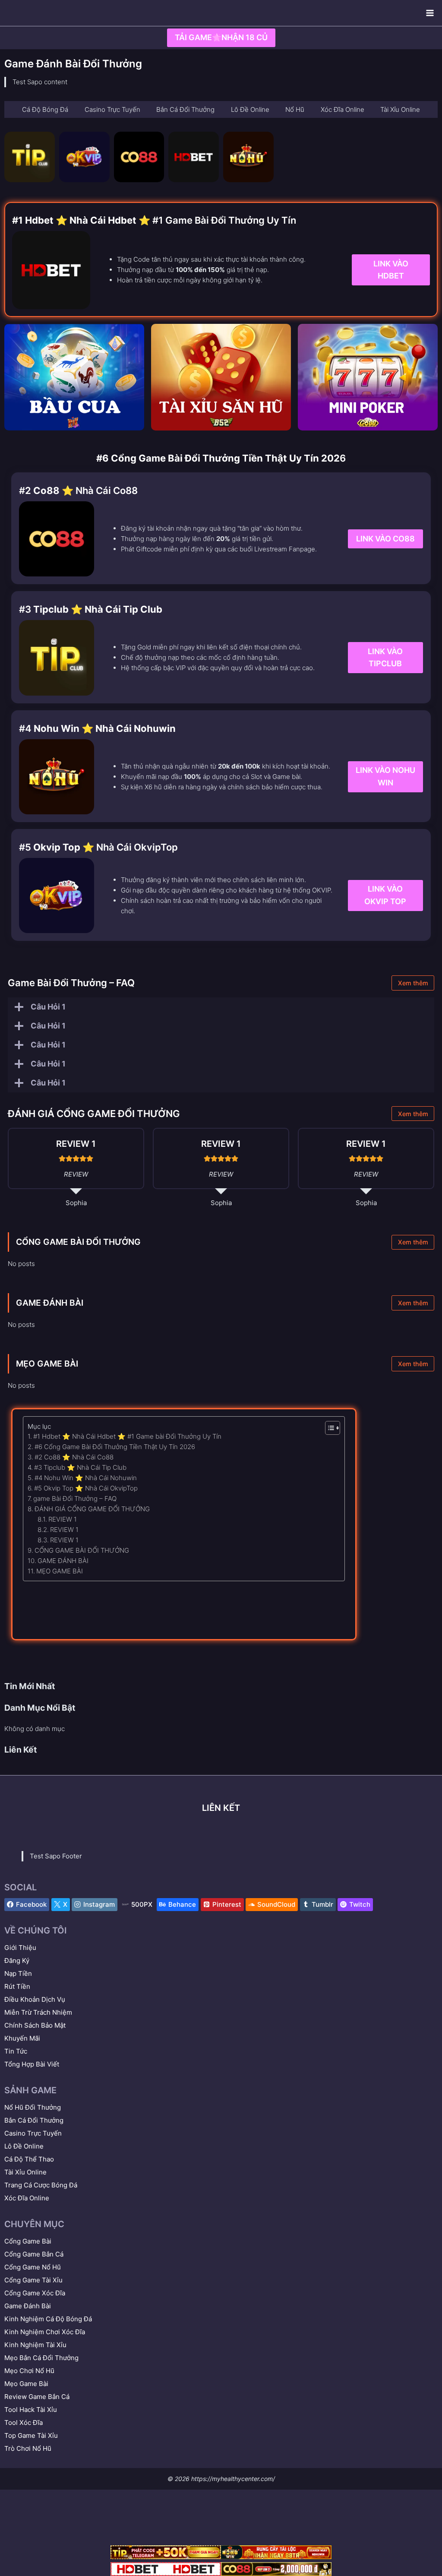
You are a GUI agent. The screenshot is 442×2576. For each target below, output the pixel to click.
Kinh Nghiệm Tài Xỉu (35, 2345)
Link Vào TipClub (385, 658)
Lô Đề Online (24, 2146)
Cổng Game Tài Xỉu (33, 2280)
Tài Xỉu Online (25, 2172)
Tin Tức (16, 2051)
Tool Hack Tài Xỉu (31, 2410)
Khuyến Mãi (22, 2038)
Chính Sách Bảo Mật (35, 2025)
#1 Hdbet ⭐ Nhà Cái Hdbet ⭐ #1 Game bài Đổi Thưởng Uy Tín (127, 1436)
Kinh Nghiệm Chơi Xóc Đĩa (45, 2332)
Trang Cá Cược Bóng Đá (41, 2185)
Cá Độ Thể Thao (29, 2159)
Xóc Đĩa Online (27, 2198)
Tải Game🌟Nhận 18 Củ (221, 37)
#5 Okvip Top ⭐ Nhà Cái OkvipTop (86, 1488)
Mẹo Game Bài (26, 2384)
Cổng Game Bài (28, 2241)
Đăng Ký (17, 1960)
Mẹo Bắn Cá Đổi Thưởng (41, 2358)
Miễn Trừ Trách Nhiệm (38, 2012)
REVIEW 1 (63, 1519)
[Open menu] (430, 13)
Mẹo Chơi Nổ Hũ (29, 2371)
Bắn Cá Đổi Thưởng (34, 2120)
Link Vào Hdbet (391, 270)
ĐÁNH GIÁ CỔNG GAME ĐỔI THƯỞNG (92, 1509)
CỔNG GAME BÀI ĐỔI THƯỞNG (78, 1242)
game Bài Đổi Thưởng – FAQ (75, 1498)
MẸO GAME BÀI (47, 1364)
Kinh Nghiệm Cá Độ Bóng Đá (48, 2319)
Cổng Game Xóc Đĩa (35, 2293)
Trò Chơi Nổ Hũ (28, 2448)
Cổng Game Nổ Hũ (33, 2267)
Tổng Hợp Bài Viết (32, 2064)
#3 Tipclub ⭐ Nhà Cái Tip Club (80, 1467)
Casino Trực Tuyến (33, 2133)
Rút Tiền (17, 1986)
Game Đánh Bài (28, 2306)
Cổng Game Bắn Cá (34, 2254)
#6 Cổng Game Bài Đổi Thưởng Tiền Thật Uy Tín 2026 (115, 1447)
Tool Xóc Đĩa (24, 2423)
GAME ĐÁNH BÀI (50, 1303)
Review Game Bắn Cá (37, 2397)
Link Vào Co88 (385, 539)
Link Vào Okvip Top (385, 895)
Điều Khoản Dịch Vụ (35, 1999)
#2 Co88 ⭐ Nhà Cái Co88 (74, 1457)
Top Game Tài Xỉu (31, 2435)
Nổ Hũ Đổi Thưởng (33, 2107)
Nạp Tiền (18, 1973)
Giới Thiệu (20, 1948)
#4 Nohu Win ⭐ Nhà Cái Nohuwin (86, 1478)
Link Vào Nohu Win (385, 776)
